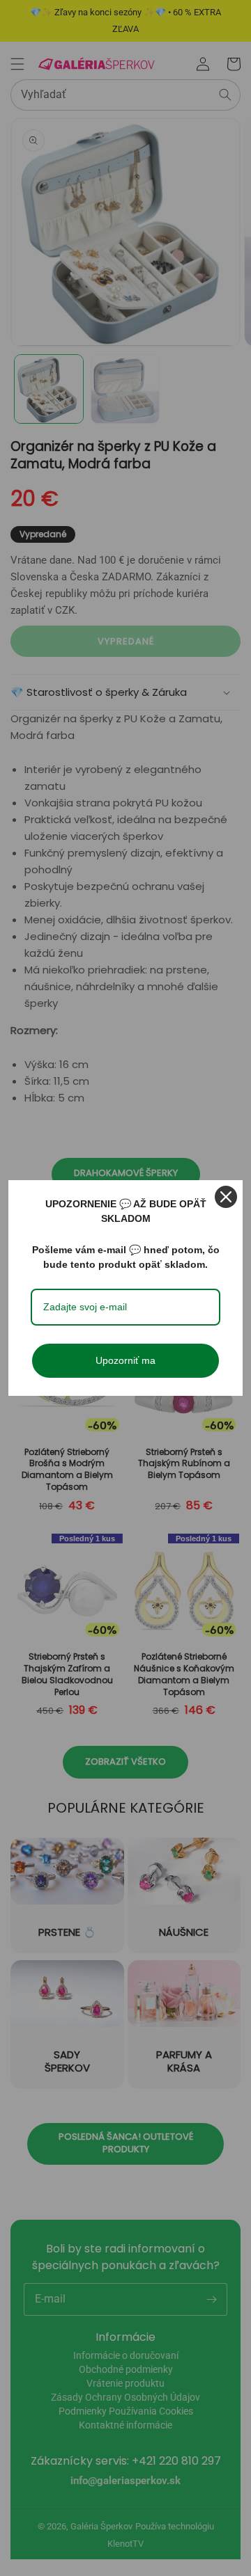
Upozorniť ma (125, 1360)
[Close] (226, 1197)
